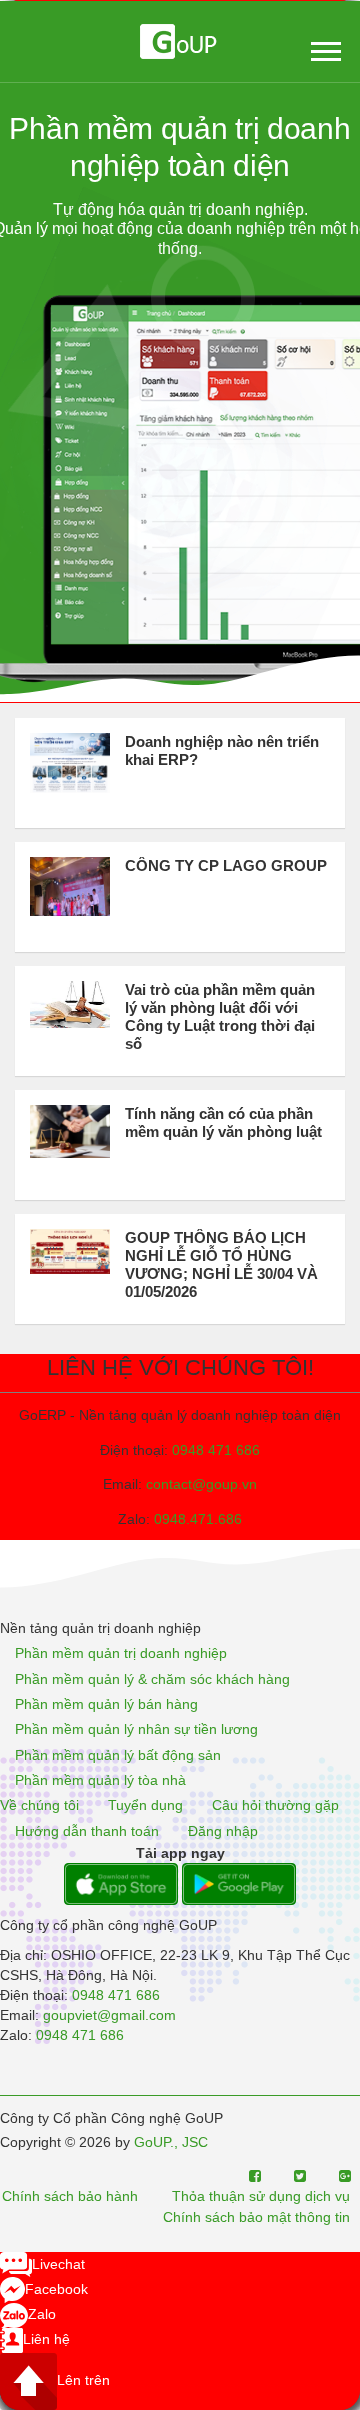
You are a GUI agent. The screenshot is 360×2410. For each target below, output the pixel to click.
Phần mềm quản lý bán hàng (106, 1704)
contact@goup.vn (201, 1484)
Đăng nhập (223, 1831)
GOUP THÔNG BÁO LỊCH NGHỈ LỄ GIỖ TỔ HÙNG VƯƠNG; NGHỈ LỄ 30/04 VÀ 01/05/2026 (221, 1264)
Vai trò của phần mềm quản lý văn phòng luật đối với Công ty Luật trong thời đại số (220, 1016)
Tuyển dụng (145, 1806)
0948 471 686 (216, 1450)
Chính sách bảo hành (70, 2196)
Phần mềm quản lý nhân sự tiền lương (136, 1730)
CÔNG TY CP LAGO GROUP (226, 865)
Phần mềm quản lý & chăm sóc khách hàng (152, 1679)
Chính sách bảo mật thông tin (256, 2217)
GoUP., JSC (171, 2142)
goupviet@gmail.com (109, 2015)
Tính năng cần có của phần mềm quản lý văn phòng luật (223, 1122)
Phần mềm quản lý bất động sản (118, 1755)
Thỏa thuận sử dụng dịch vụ (261, 2196)
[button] (324, 47)
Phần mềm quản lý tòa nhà (100, 1780)
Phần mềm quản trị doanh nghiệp (121, 1654)
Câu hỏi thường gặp (275, 1806)
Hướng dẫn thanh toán (87, 1831)
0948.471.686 (198, 1519)
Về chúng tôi (39, 1806)
